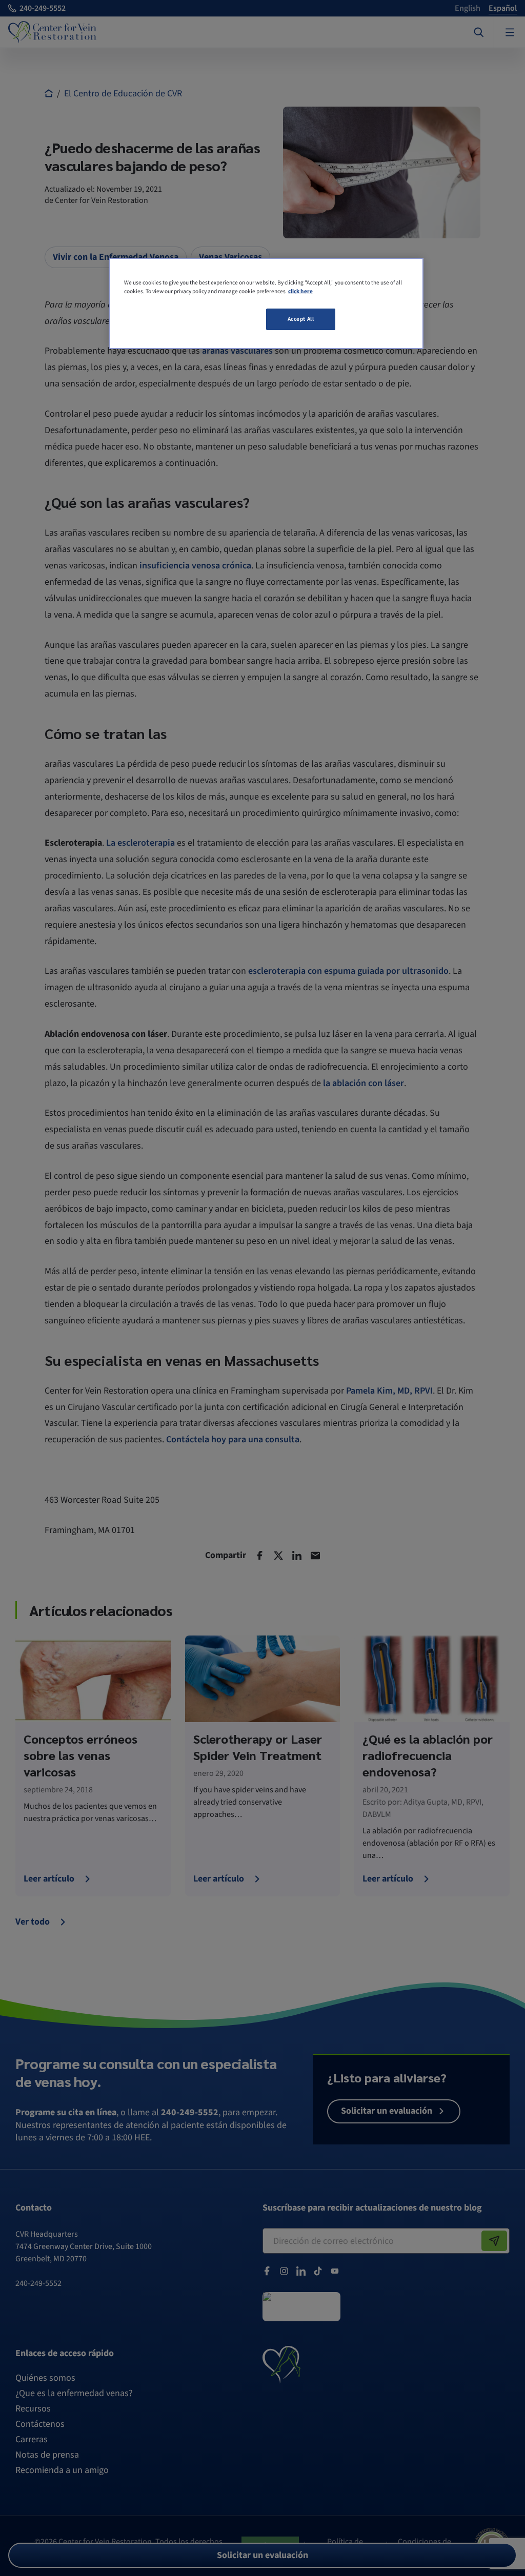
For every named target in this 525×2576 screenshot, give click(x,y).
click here (300, 291)
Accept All (301, 319)
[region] (266, 303)
